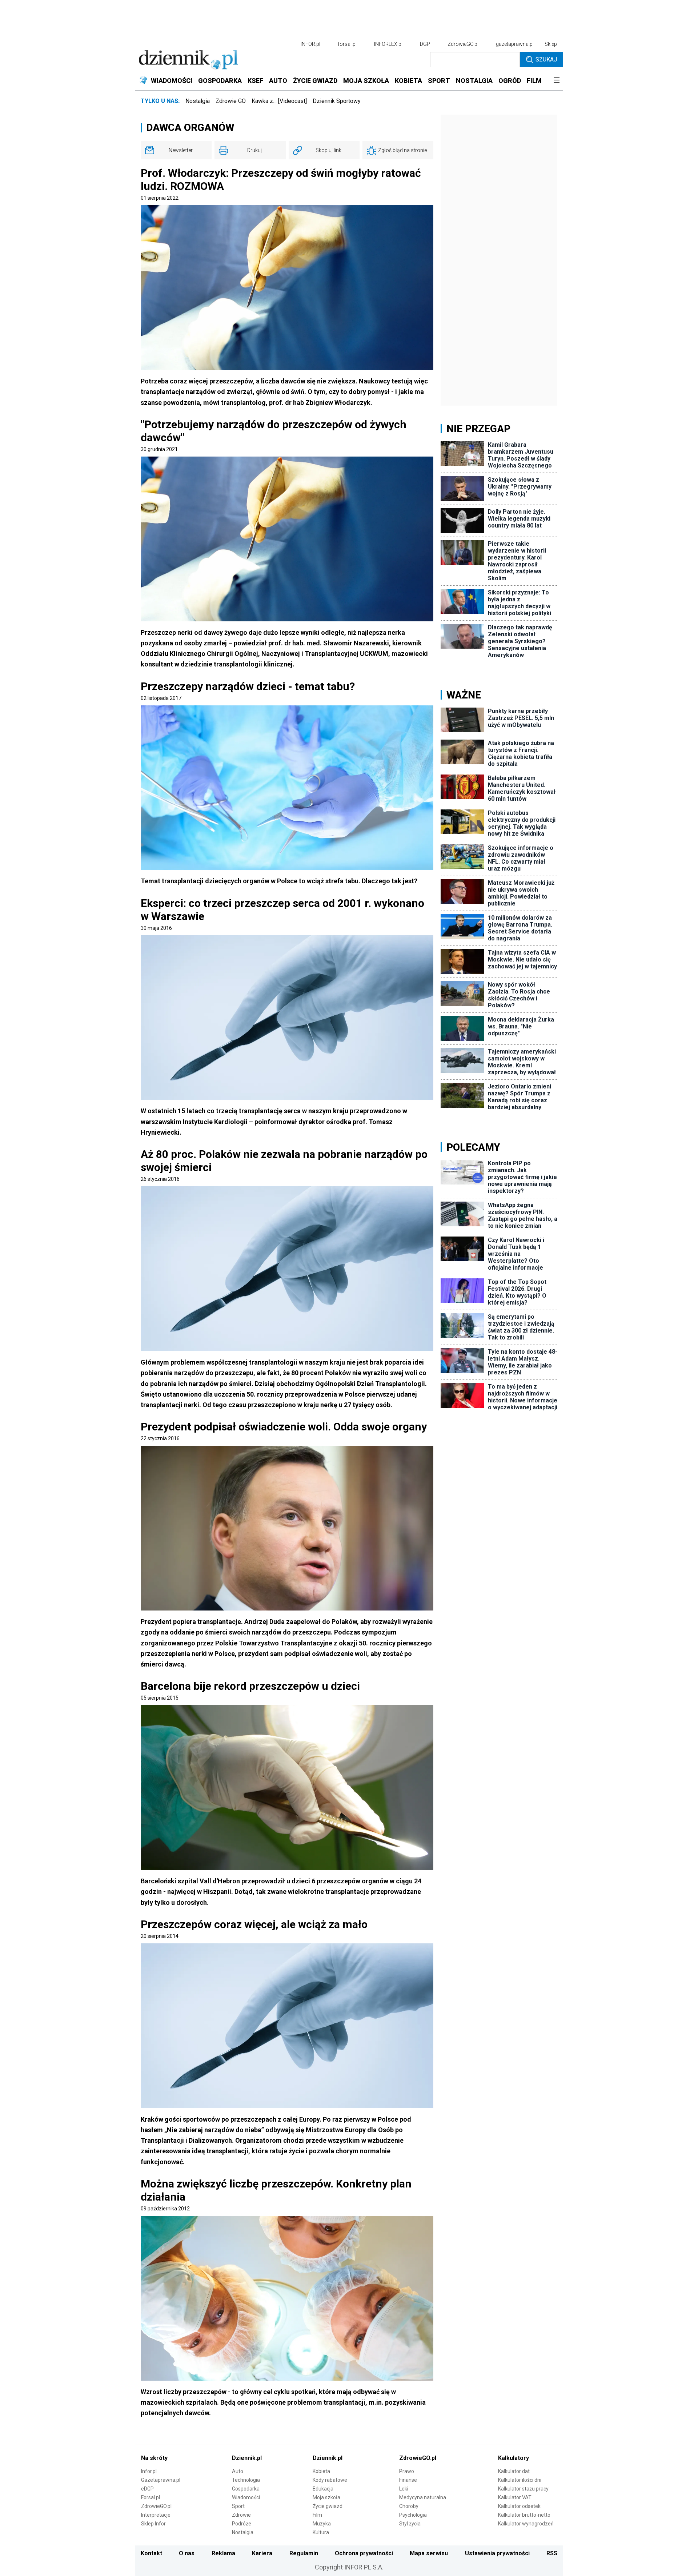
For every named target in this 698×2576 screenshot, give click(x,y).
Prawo (407, 2471)
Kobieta (321, 2471)
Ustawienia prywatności (497, 2553)
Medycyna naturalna (423, 2497)
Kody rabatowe (330, 2480)
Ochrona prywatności (364, 2553)
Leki (404, 2489)
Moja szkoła (326, 2497)
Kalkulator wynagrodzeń (526, 2524)
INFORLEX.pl (388, 44)
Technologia (246, 2480)
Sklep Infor (153, 2524)
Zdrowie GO (231, 101)
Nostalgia (198, 101)
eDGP (147, 2489)
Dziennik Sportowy (337, 101)
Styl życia (410, 2524)
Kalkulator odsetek (519, 2506)
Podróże (242, 2524)
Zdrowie (241, 2515)
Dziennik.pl (247, 2458)
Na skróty (154, 2458)
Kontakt (151, 2553)
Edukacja (323, 2489)
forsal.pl (347, 44)
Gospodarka (246, 2489)
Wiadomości (246, 2497)
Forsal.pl (151, 2497)
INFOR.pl (310, 44)
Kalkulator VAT (515, 2497)
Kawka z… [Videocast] (279, 101)
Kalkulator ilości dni (520, 2480)
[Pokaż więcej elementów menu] (556, 81)
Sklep (551, 44)
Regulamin (304, 2553)
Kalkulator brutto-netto (524, 2515)
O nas (187, 2553)
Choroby (409, 2506)
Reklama (223, 2553)
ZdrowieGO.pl (463, 44)
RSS (552, 2553)
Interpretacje (156, 2515)
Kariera (262, 2553)
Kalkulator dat (514, 2471)
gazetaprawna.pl (515, 44)
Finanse (408, 2480)
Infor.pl (149, 2471)
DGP (425, 44)
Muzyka (322, 2524)
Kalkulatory (514, 2458)
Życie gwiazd (328, 2506)
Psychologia (413, 2515)
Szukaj (546, 59)
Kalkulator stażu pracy (523, 2489)
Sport (238, 2506)
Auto (238, 2471)
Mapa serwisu (429, 2553)
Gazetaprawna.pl (161, 2480)
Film (317, 2515)
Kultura (321, 2532)
